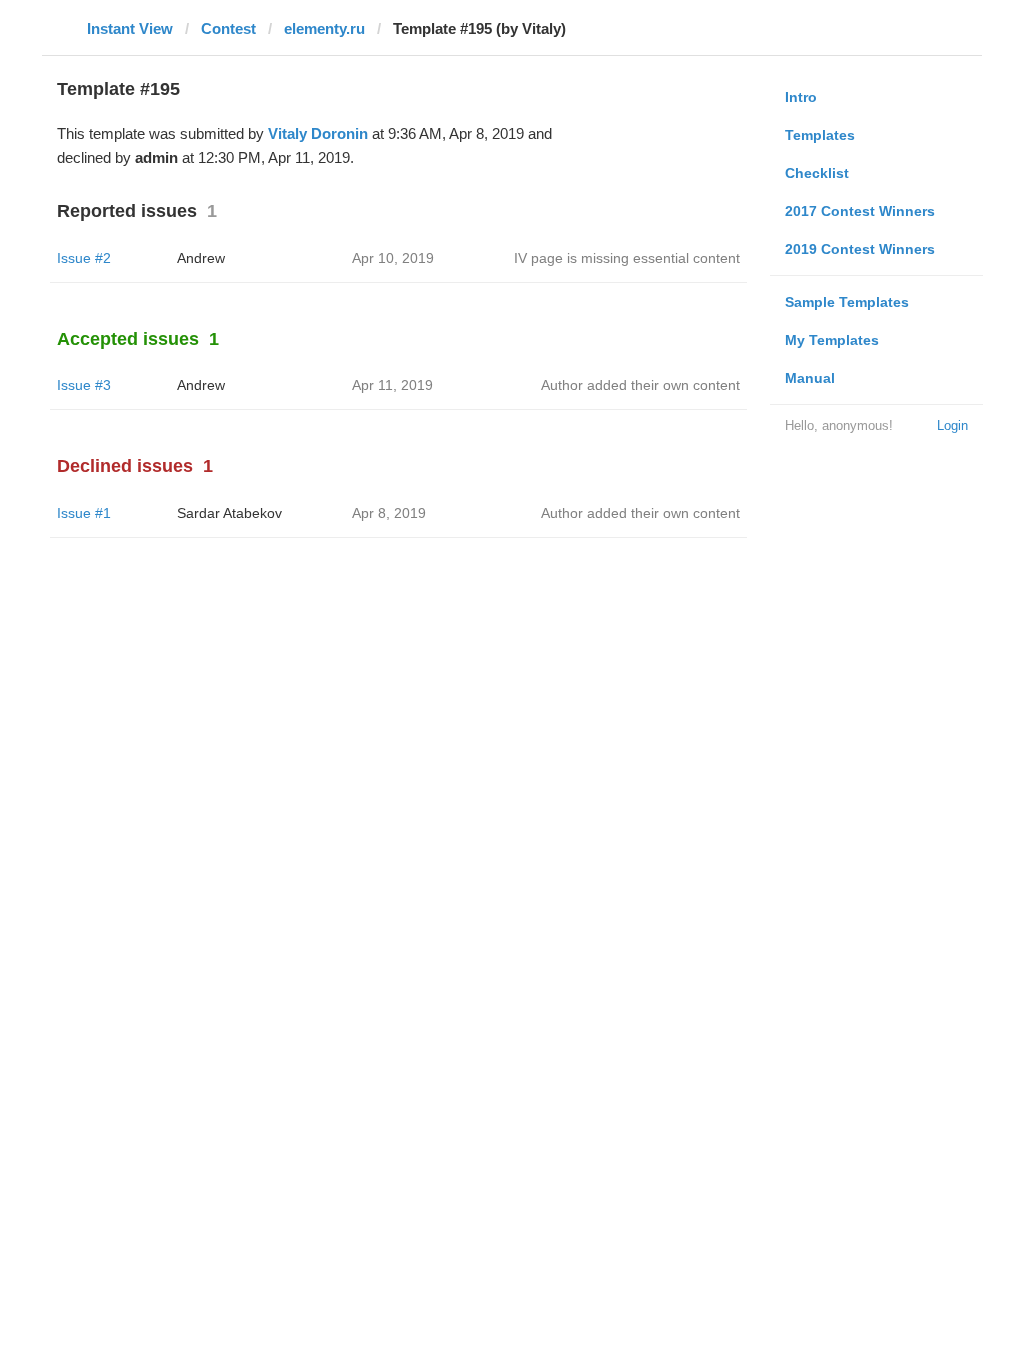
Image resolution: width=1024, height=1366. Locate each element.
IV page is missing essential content (627, 258)
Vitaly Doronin (318, 133)
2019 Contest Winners (860, 249)
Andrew (201, 258)
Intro (801, 97)
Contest (228, 28)
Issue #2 (84, 258)
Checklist (817, 173)
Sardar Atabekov (229, 513)
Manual (810, 378)
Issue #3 (84, 385)
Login (952, 425)
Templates (820, 135)
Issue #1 (84, 513)
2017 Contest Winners (860, 211)
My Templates (832, 340)
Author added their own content (640, 385)
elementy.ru (324, 28)
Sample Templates (847, 302)
